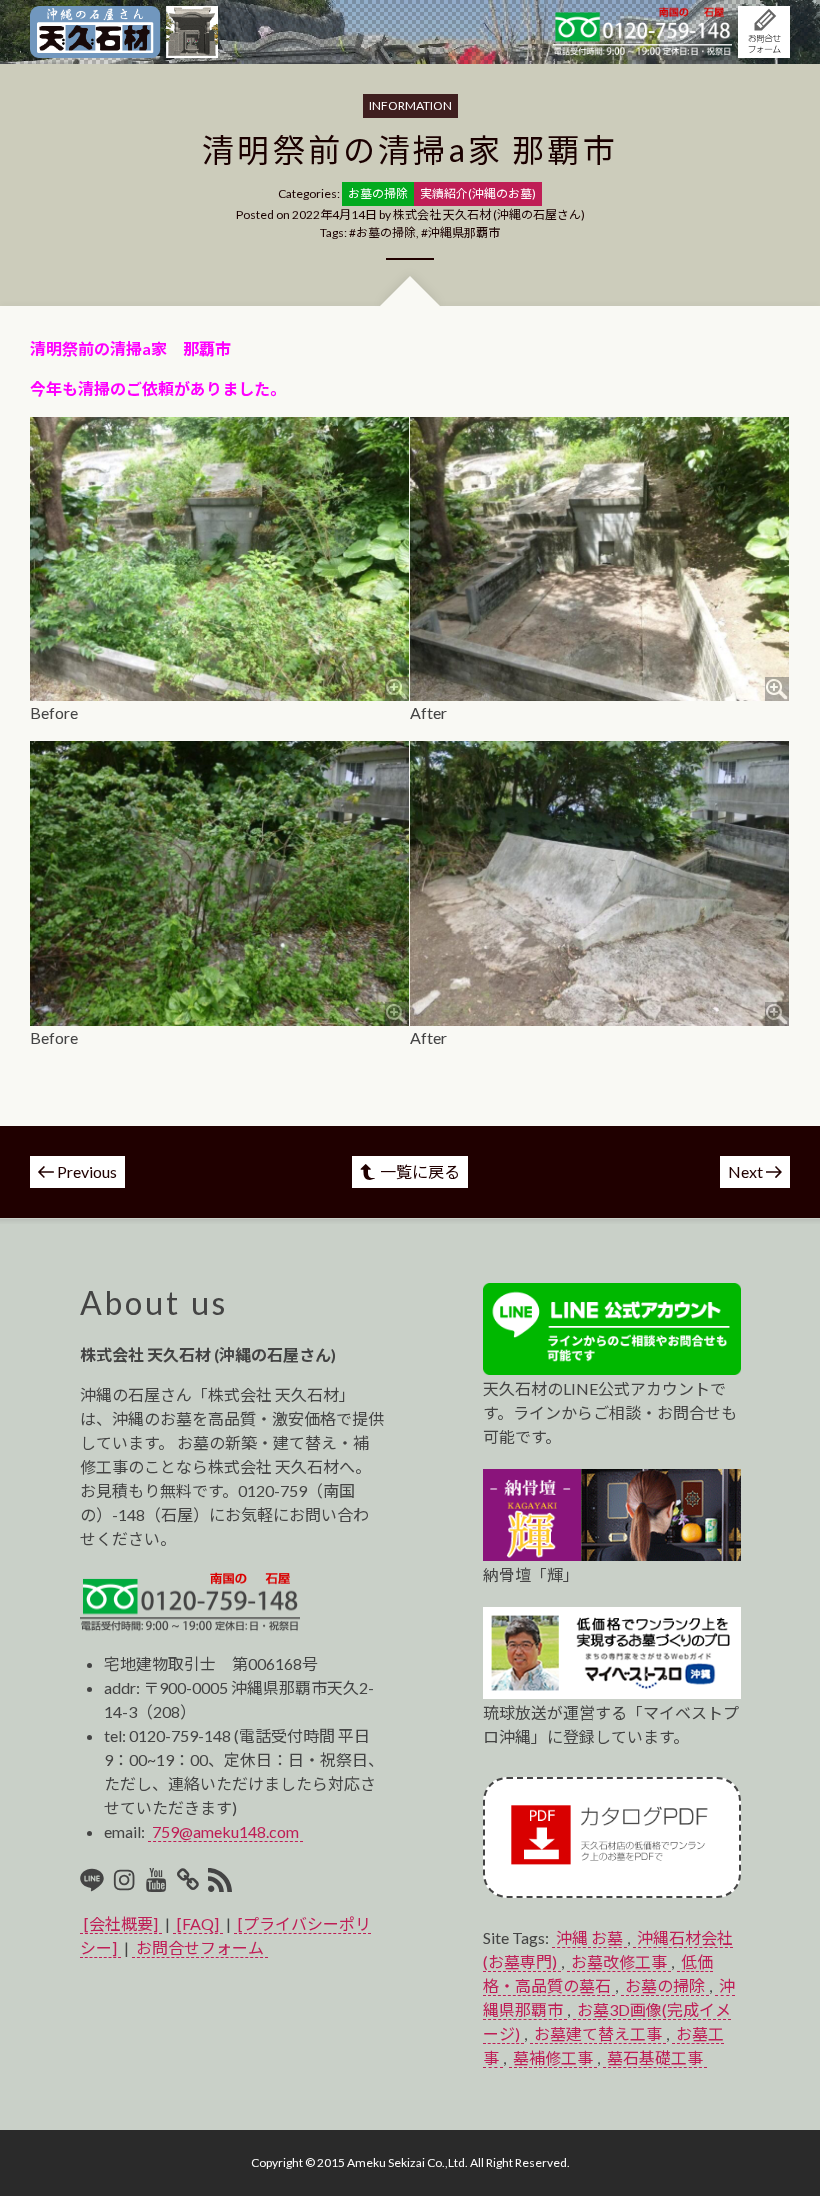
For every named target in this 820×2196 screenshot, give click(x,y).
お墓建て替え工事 (598, 2033)
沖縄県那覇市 (464, 232)
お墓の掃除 (386, 232)
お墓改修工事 (619, 1961)
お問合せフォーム (200, 1947)
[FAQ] (198, 1923)
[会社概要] (121, 1923)
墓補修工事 (553, 2057)
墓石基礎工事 (655, 2057)
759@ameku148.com (225, 1831)
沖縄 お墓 (589, 1937)
